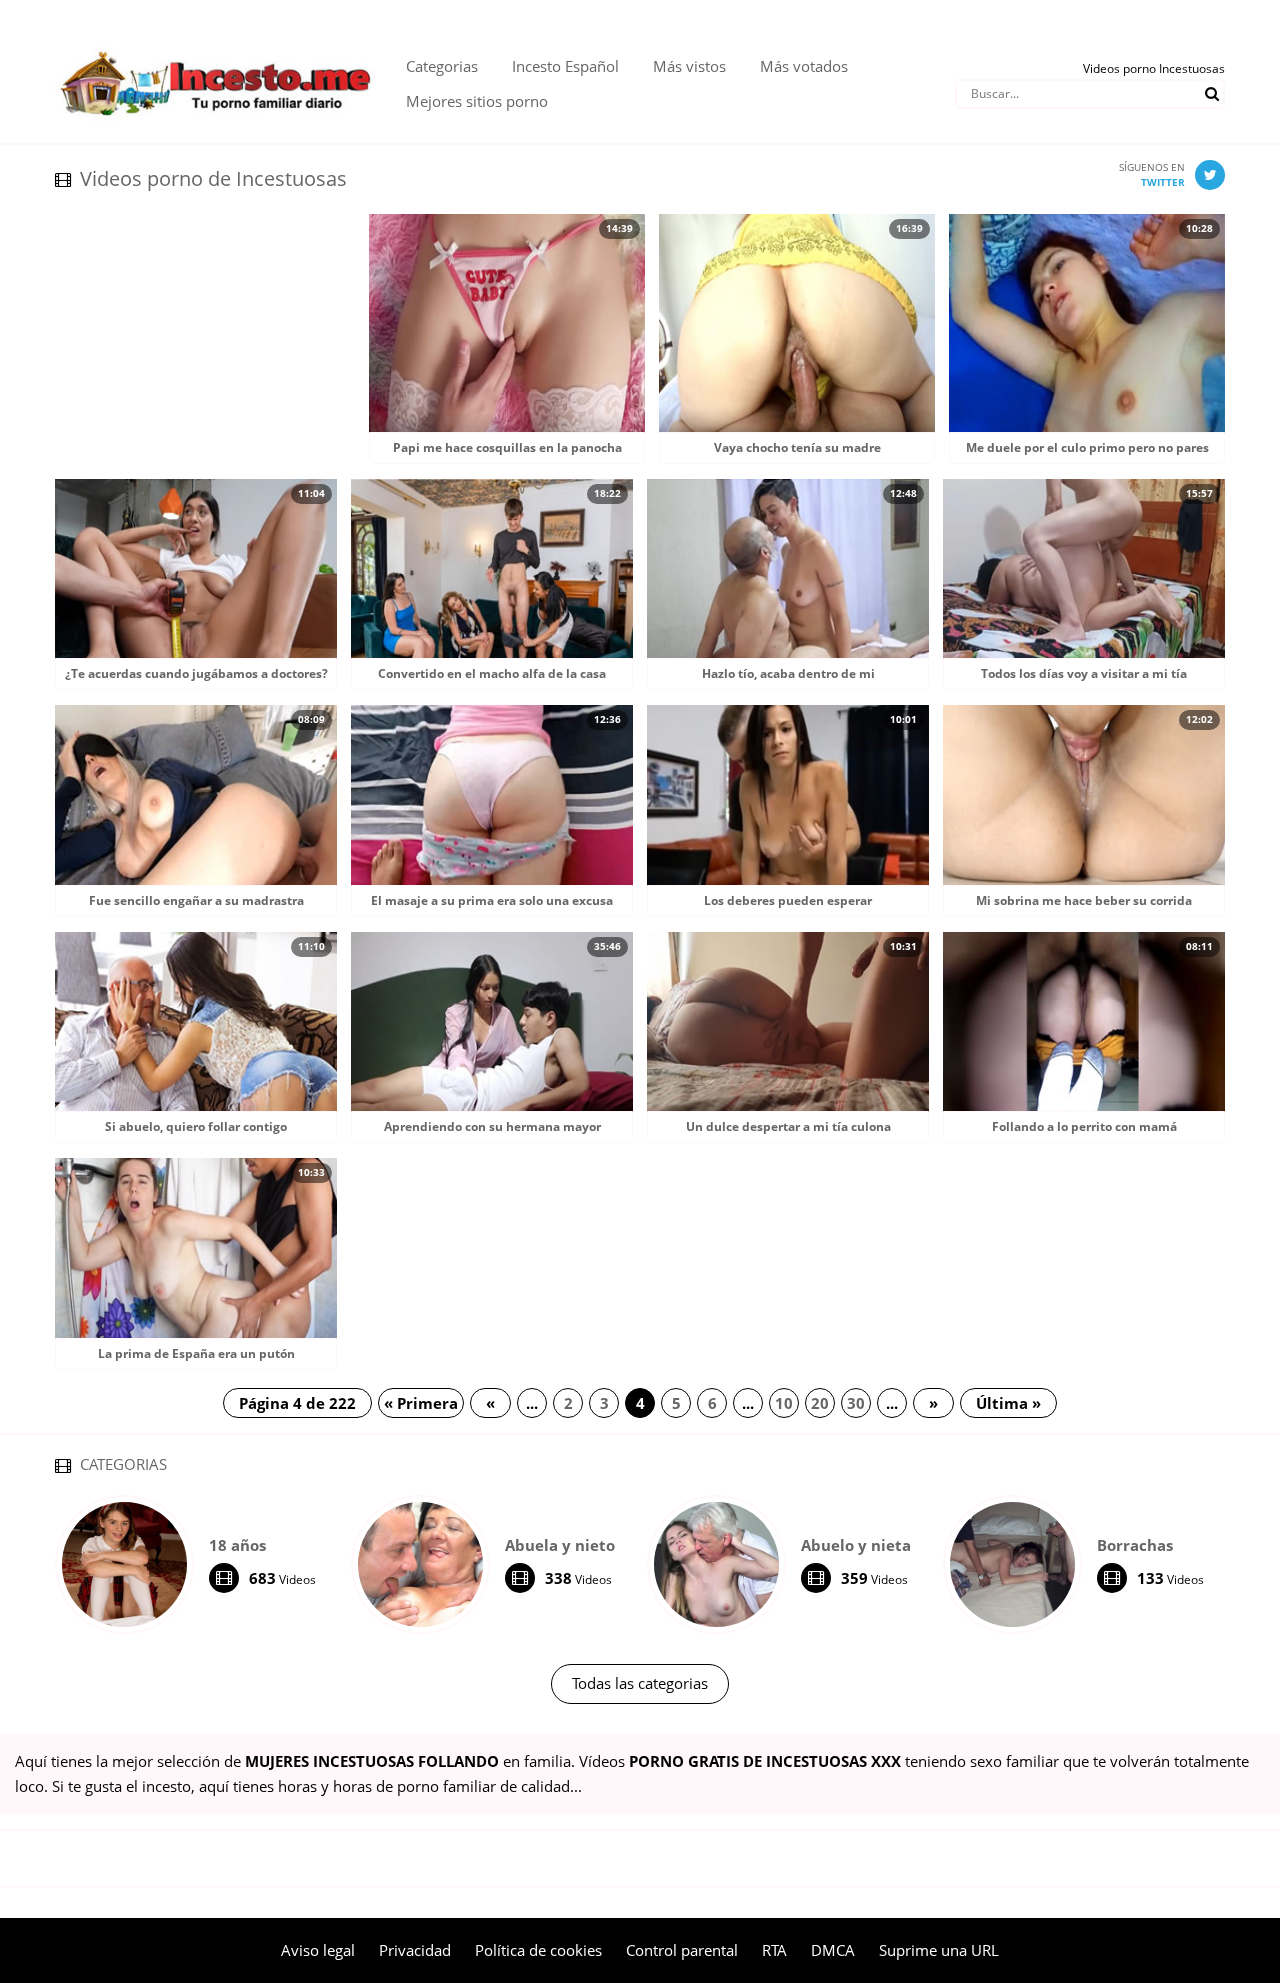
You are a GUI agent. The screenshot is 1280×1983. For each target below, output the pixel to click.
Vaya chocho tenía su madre (797, 447)
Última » (1008, 1403)
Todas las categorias (640, 1683)
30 (856, 1403)
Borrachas (1135, 1545)
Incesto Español (565, 66)
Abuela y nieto (560, 1545)
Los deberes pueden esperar (788, 900)
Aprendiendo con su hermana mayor (492, 1126)
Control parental (682, 1950)
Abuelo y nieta (856, 1545)
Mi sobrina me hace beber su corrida (1084, 900)
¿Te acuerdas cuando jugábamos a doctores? (196, 673)
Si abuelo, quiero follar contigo (196, 1126)
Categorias (442, 66)
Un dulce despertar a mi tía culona (788, 1126)
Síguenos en (1152, 174)
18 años (237, 1545)
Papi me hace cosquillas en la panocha (507, 447)
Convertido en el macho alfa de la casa (492, 673)
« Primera (421, 1403)
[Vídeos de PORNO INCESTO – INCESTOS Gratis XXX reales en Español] (215, 40)
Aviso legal (318, 1950)
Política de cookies (538, 1950)
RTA (774, 1950)
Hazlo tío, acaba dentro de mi (788, 673)
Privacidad (415, 1950)
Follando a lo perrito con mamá (1084, 1126)
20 (820, 1403)
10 (784, 1403)
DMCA (833, 1950)
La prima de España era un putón (196, 1353)
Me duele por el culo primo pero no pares (1087, 447)
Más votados (804, 66)
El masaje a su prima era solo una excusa (492, 900)
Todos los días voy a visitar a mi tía (1084, 673)
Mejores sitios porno (477, 101)
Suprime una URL (939, 1950)
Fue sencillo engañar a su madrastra (196, 900)
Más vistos (689, 66)
